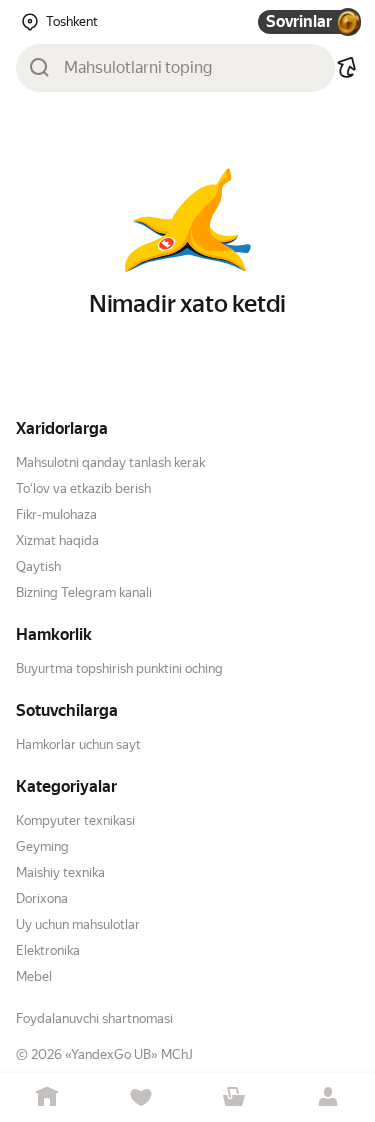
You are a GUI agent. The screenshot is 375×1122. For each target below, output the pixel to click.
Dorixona (42, 898)
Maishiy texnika (60, 872)
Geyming (42, 846)
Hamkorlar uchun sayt (78, 744)
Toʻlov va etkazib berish (83, 488)
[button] (347, 68)
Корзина (235, 1097)
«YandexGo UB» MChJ (129, 1054)
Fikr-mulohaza (56, 514)
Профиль (328, 1097)
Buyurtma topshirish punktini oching (119, 668)
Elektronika (48, 950)
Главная (47, 1097)
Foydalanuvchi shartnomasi (94, 1018)
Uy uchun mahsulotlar (78, 924)
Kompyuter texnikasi (75, 820)
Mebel (34, 976)
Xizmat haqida (57, 540)
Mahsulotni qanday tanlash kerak (110, 462)
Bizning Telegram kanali (84, 592)
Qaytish (38, 566)
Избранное (141, 1097)
